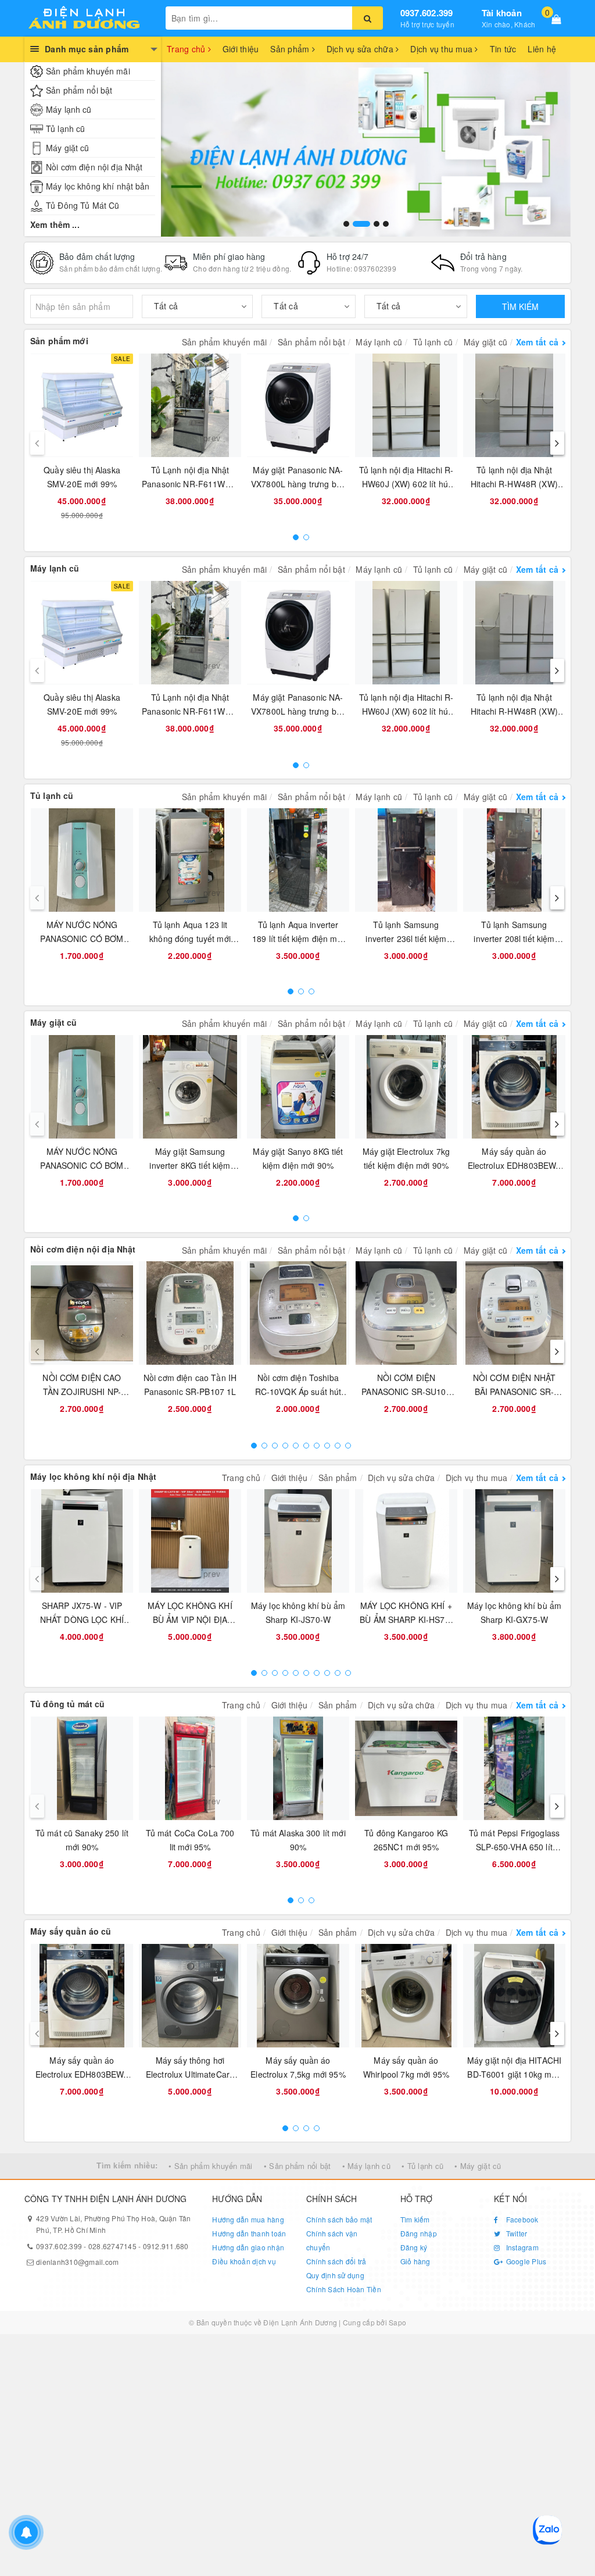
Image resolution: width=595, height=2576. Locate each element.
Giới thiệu (241, 49)
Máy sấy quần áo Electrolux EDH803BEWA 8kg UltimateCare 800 (515, 1165)
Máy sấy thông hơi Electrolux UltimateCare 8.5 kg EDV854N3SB (190, 2074)
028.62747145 (112, 2246)
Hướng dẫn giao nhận (248, 2247)
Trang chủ (187, 49)
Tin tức (503, 49)
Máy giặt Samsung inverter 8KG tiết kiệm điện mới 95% (190, 1165)
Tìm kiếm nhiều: (127, 2165)
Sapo (397, 2322)
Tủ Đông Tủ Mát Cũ (83, 205)
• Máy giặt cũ (478, 2166)
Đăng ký (414, 2247)
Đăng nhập (419, 2233)
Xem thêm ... (55, 224)
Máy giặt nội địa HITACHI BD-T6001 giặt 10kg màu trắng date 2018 (514, 2074)
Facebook (521, 2219)
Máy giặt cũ (68, 148)
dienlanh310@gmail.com (77, 2262)
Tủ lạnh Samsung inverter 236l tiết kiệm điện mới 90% (406, 939)
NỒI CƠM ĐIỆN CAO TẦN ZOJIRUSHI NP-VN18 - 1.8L (82, 1392)
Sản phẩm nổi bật (79, 90)
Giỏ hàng (415, 2261)
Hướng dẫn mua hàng (248, 2219)
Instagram (521, 2247)
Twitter (515, 2233)
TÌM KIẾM (520, 306)
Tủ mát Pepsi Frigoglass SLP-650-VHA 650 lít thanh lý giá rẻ (514, 1847)
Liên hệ (542, 49)
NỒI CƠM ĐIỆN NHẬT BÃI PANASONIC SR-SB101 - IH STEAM (514, 1392)
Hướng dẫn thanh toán (249, 2233)
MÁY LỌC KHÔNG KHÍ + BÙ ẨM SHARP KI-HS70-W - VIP (406, 1619)
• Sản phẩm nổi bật (297, 2166)
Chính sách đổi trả (336, 2261)
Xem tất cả (537, 342)
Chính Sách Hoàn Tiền (344, 2289)
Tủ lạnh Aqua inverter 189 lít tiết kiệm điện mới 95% (298, 939)
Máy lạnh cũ (69, 109)
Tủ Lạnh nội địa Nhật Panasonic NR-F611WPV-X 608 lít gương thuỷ (190, 484)
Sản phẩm (291, 49)
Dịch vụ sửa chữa (361, 49)
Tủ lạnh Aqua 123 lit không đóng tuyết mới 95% (190, 939)
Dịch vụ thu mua (442, 49)
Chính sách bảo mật (339, 2219)
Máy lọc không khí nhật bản (98, 186)
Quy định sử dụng (335, 2275)
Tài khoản (502, 13)
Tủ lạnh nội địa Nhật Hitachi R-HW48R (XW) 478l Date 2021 (514, 484)
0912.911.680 (166, 2246)
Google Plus (525, 2261)
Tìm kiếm (415, 2219)
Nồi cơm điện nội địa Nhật (94, 167)
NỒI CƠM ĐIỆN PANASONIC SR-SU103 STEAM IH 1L (406, 1392)
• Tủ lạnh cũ (422, 2166)
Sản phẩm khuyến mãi (88, 71)
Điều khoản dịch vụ (244, 2261)
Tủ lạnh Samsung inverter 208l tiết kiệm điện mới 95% (514, 939)
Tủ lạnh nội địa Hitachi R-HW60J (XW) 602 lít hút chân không (406, 484)
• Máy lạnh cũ (366, 2166)
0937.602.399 (427, 13)
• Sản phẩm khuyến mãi (210, 2166)
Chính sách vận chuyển (332, 2240)
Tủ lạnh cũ (65, 129)
